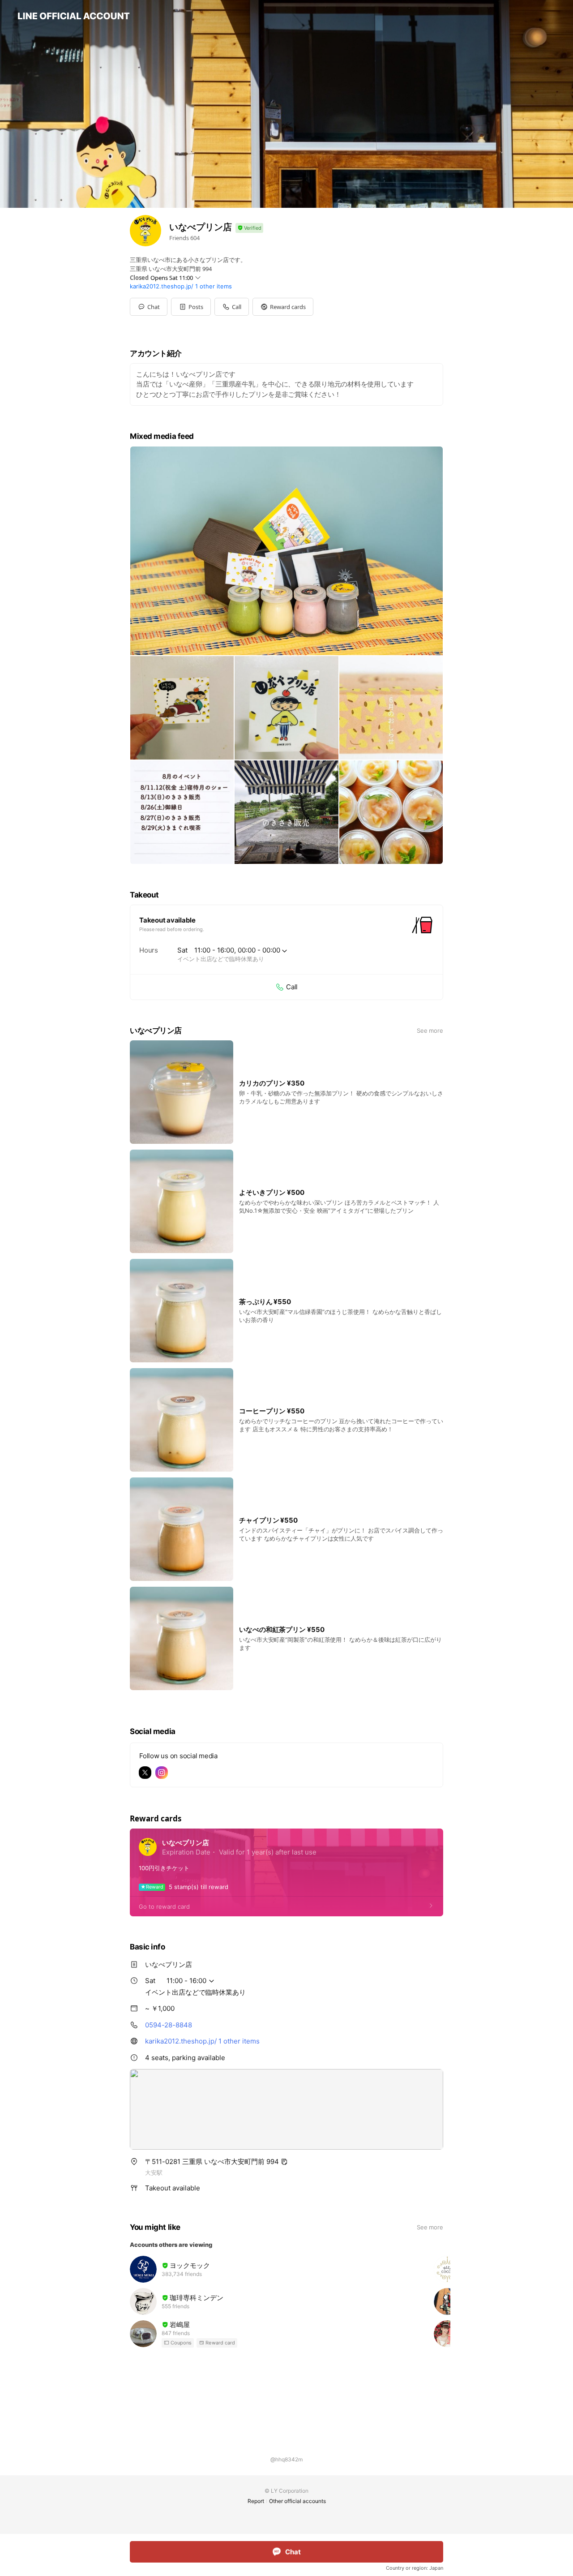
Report (256, 2501)
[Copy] (284, 2162)
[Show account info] (249, 228)
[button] (191, 307)
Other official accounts (297, 2501)
